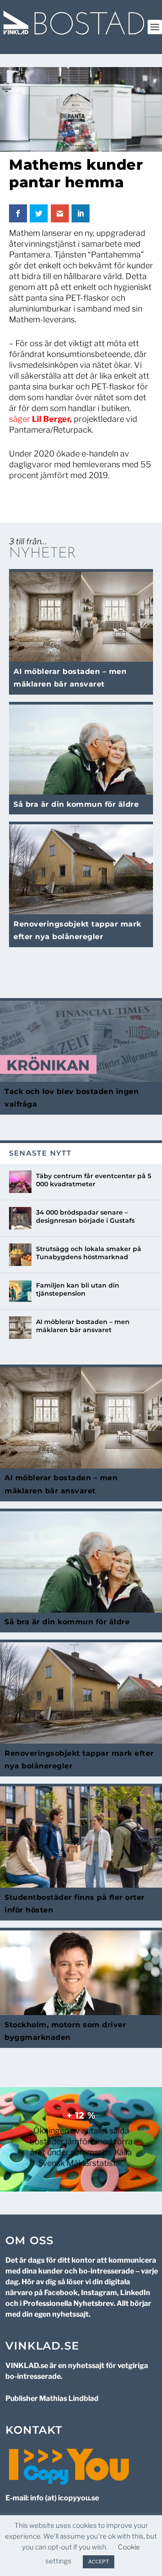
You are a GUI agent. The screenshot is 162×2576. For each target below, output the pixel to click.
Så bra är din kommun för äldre (76, 804)
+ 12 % (81, 2115)
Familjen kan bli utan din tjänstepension (78, 1289)
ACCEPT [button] (99, 2562)
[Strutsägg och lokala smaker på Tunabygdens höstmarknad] (20, 1255)
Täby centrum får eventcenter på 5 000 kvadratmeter (94, 1180)
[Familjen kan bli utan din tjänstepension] (20, 1291)
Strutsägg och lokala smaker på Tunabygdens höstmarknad (89, 1253)
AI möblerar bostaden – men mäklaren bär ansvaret (83, 1326)
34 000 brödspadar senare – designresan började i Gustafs (85, 1216)
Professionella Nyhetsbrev (68, 2303)
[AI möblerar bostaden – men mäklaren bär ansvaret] (20, 1328)
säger (40, 419)
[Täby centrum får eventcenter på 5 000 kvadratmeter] (20, 1182)
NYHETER (43, 554)
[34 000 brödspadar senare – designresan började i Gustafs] (20, 1218)
